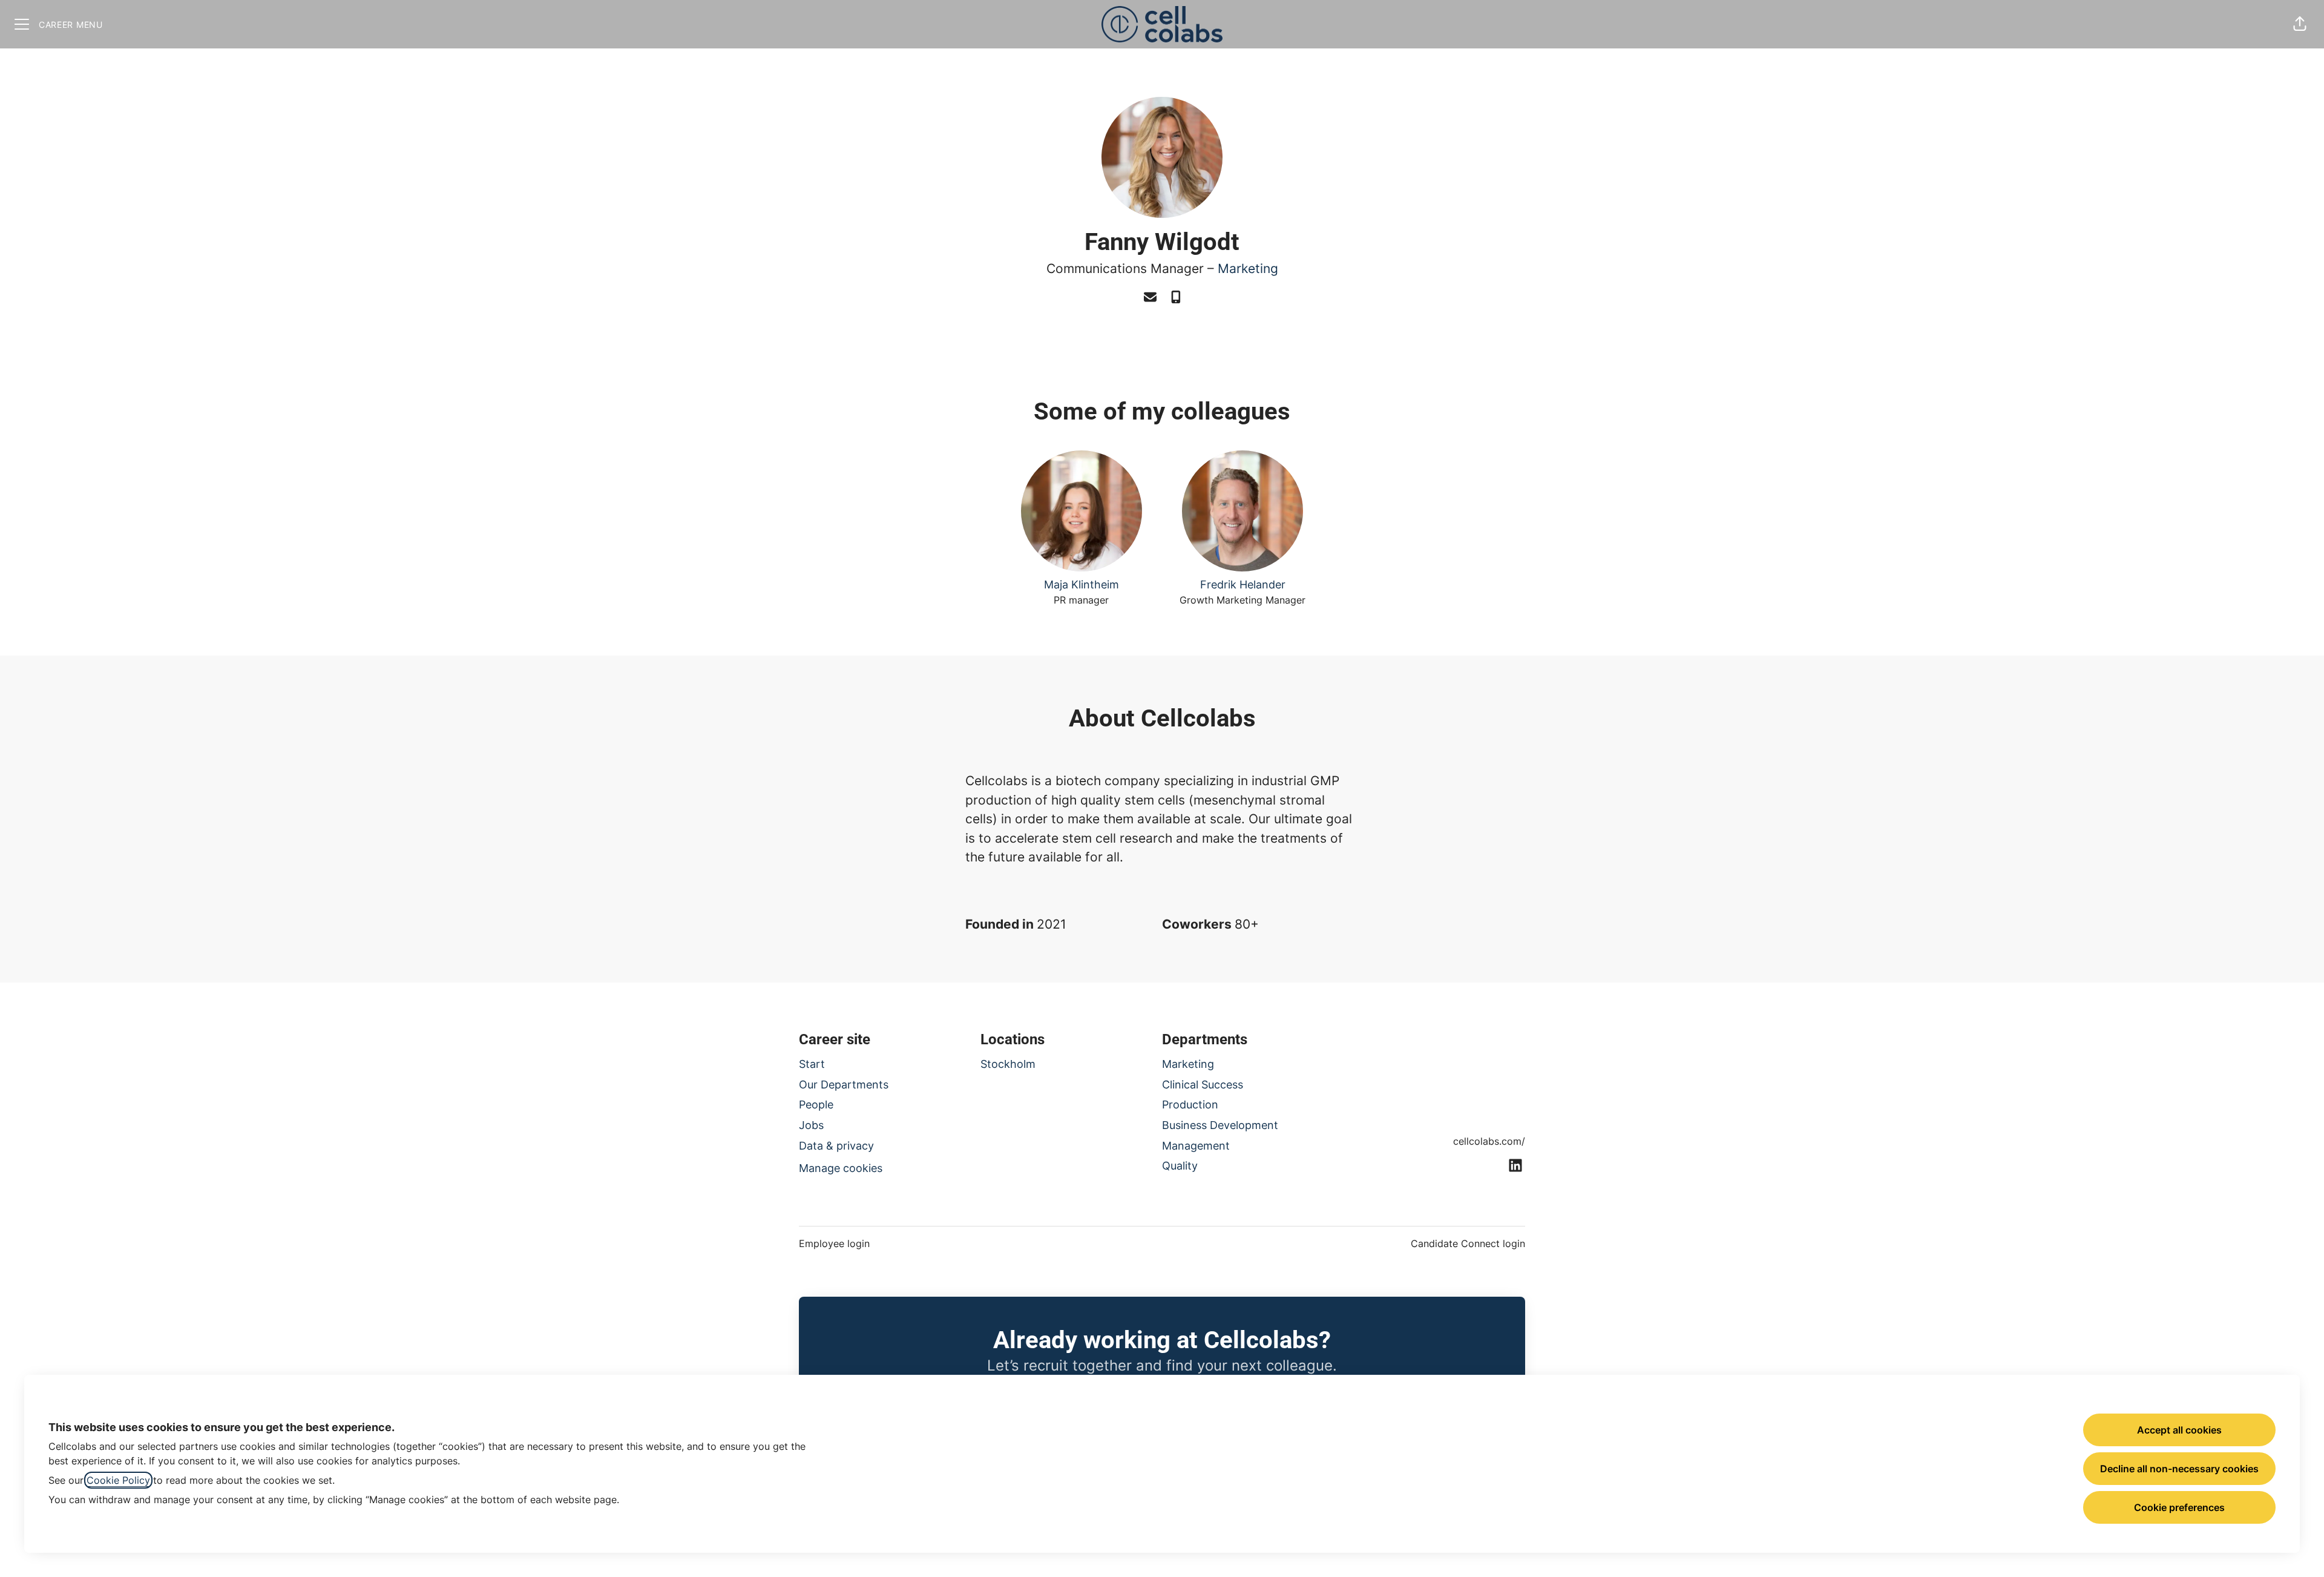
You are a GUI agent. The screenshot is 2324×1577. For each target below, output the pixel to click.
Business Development (1220, 1125)
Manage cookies (841, 1168)
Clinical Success (1203, 1085)
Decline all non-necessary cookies (2179, 1469)
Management (1196, 1146)
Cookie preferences (2179, 1507)
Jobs (811, 1125)
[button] (2300, 24)
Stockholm (1008, 1064)
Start (812, 1064)
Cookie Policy (118, 1480)
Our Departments (844, 1085)
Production (1190, 1105)
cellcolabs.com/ (1489, 1141)
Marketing (1248, 268)
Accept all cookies (2179, 1430)
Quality (1180, 1166)
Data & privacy (836, 1146)
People (816, 1105)
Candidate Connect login (1468, 1243)
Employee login (834, 1243)
